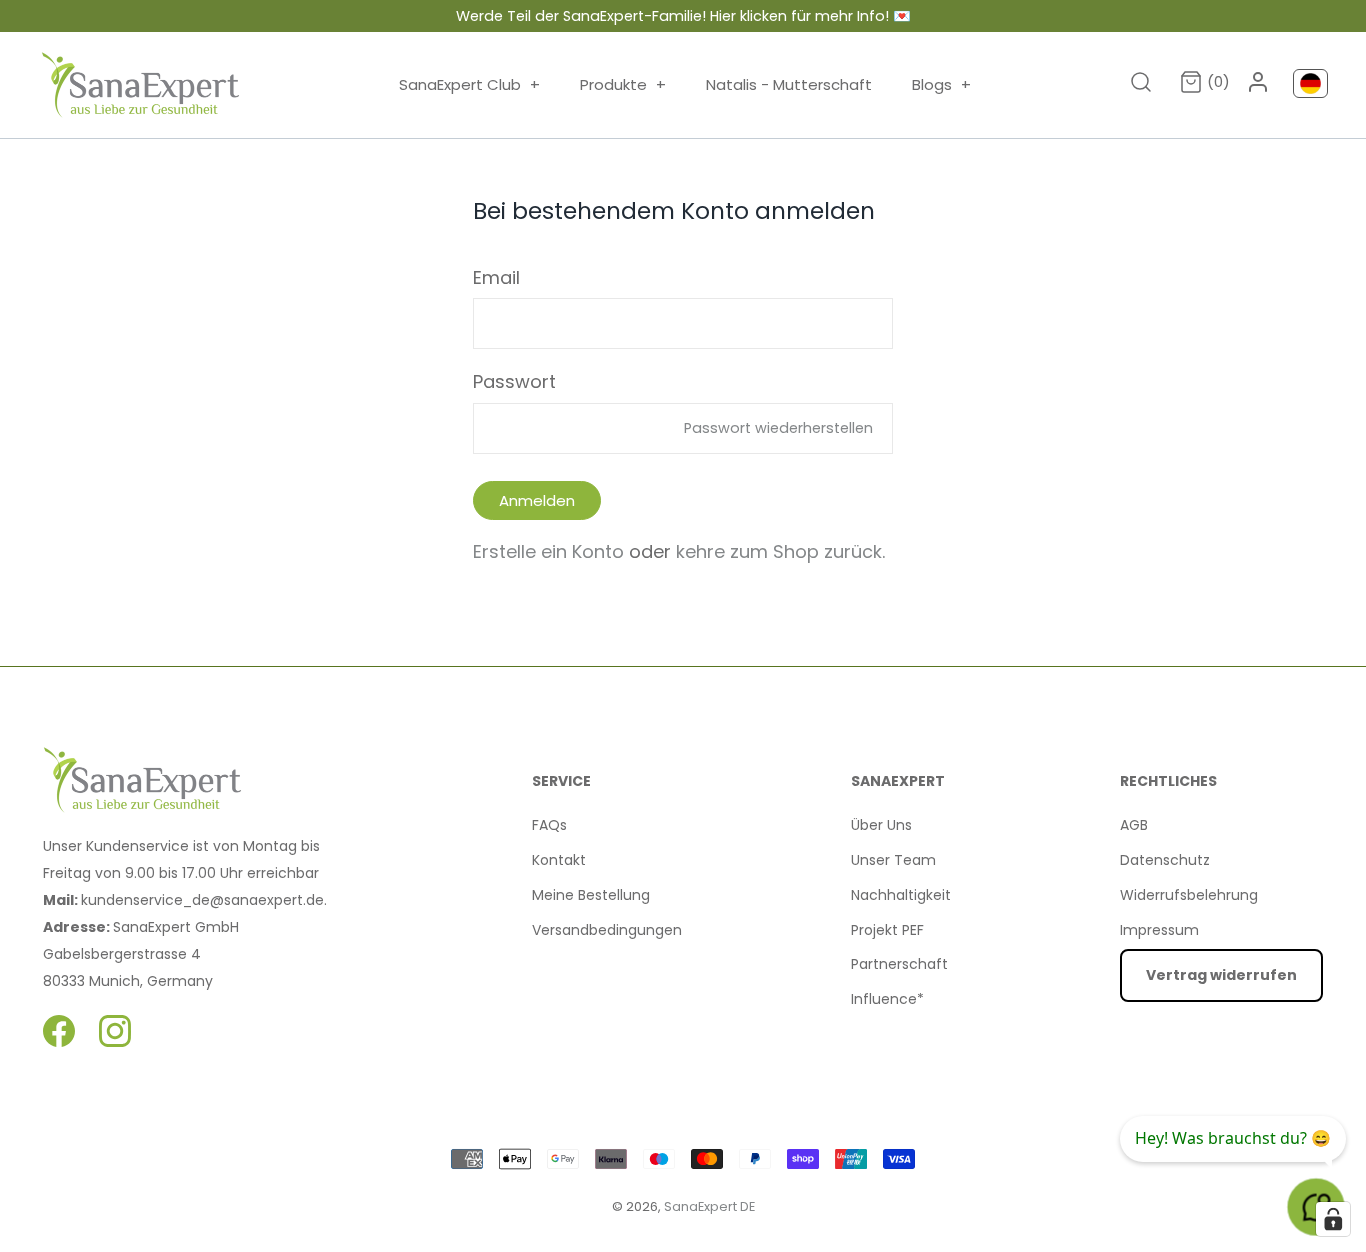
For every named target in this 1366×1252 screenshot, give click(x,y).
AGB (1134, 825)
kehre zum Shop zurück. (780, 551)
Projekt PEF (887, 930)
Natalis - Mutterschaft (789, 84)
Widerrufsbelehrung (1189, 895)
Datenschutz (1165, 860)
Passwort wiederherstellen (778, 428)
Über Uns (881, 825)
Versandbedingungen (607, 930)
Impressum (1159, 930)
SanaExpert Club (469, 84)
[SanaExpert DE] (141, 85)
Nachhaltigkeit (901, 895)
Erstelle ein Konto (548, 551)
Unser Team (893, 860)
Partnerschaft (899, 964)
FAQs (549, 825)
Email (496, 277)
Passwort (514, 381)
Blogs (941, 84)
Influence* (887, 999)
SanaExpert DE (709, 1206)
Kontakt (559, 860)
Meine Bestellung (591, 895)
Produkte (623, 84)
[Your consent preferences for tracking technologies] (1333, 1219)
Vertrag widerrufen (1221, 975)
